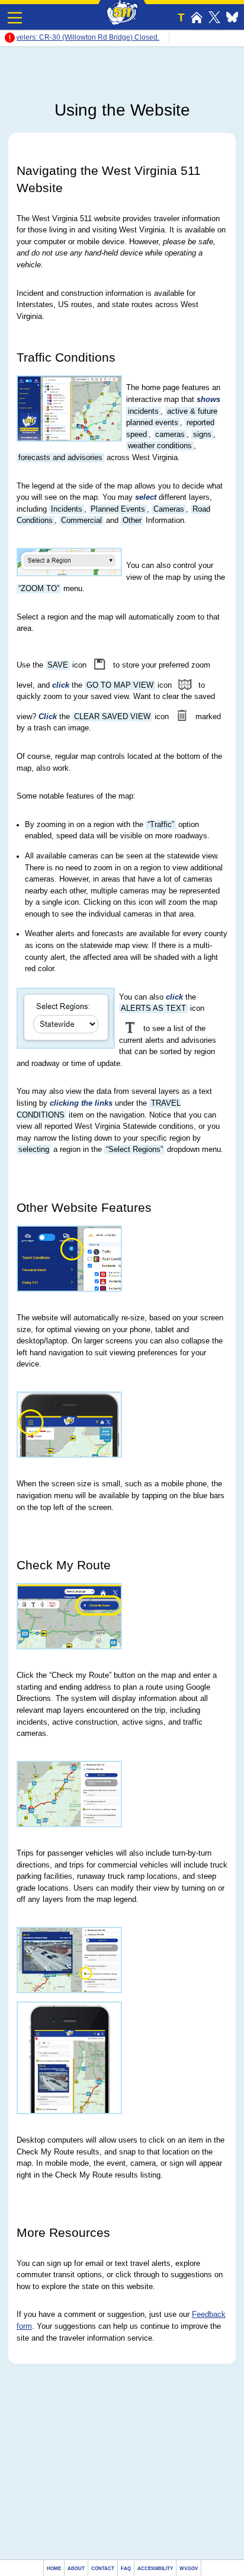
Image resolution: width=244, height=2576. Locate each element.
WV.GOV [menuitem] (189, 2569)
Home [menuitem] (54, 2569)
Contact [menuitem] (103, 2569)
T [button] (181, 17)
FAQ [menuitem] (126, 2569)
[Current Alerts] (10, 41)
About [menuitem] (76, 2569)
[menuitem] (197, 17)
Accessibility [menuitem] (155, 2569)
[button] (15, 18)
